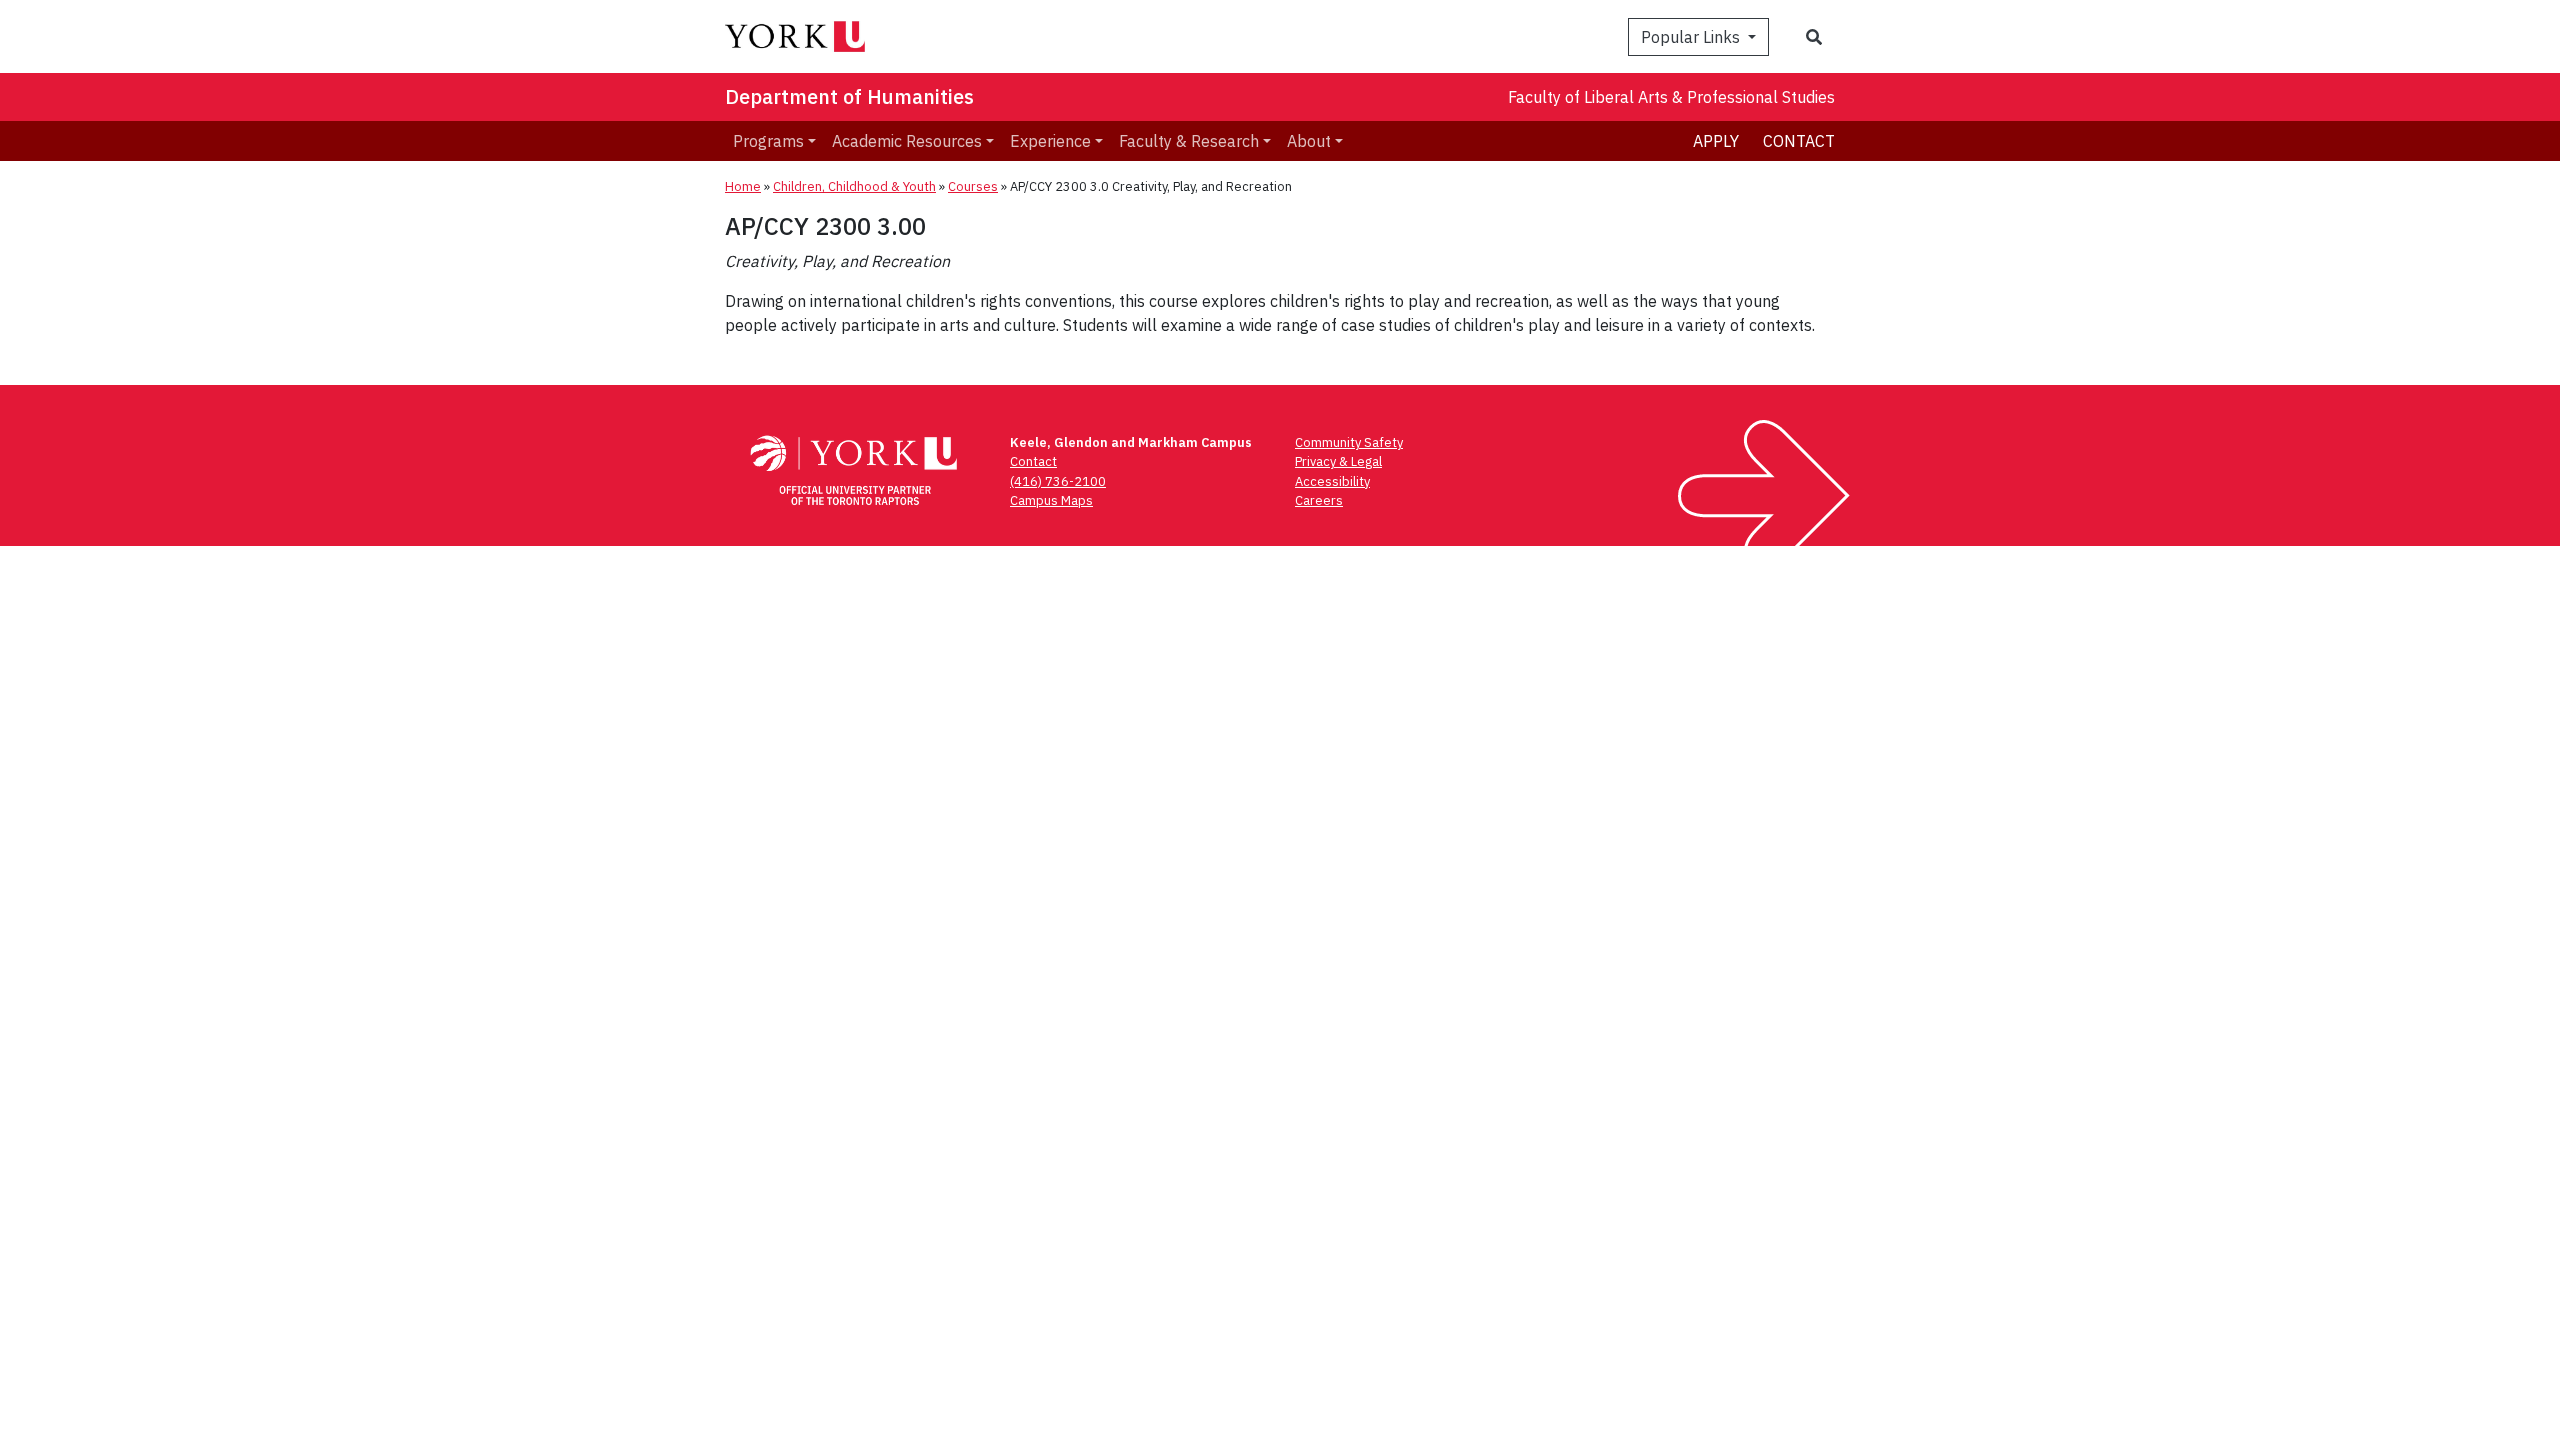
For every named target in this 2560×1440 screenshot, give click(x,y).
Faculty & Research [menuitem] (1189, 141)
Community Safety (1349, 442)
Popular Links (1692, 37)
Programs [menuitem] (768, 141)
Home (743, 186)
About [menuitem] (1309, 141)
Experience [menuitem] (1050, 141)
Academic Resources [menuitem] (907, 141)
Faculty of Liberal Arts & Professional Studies (1671, 97)
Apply (1716, 141)
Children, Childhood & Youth (854, 186)
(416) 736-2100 (1058, 481)
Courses (973, 186)
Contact (1799, 141)
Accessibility (1332, 481)
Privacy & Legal (1338, 461)
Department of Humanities (849, 96)
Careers (1319, 500)
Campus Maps (1051, 500)
